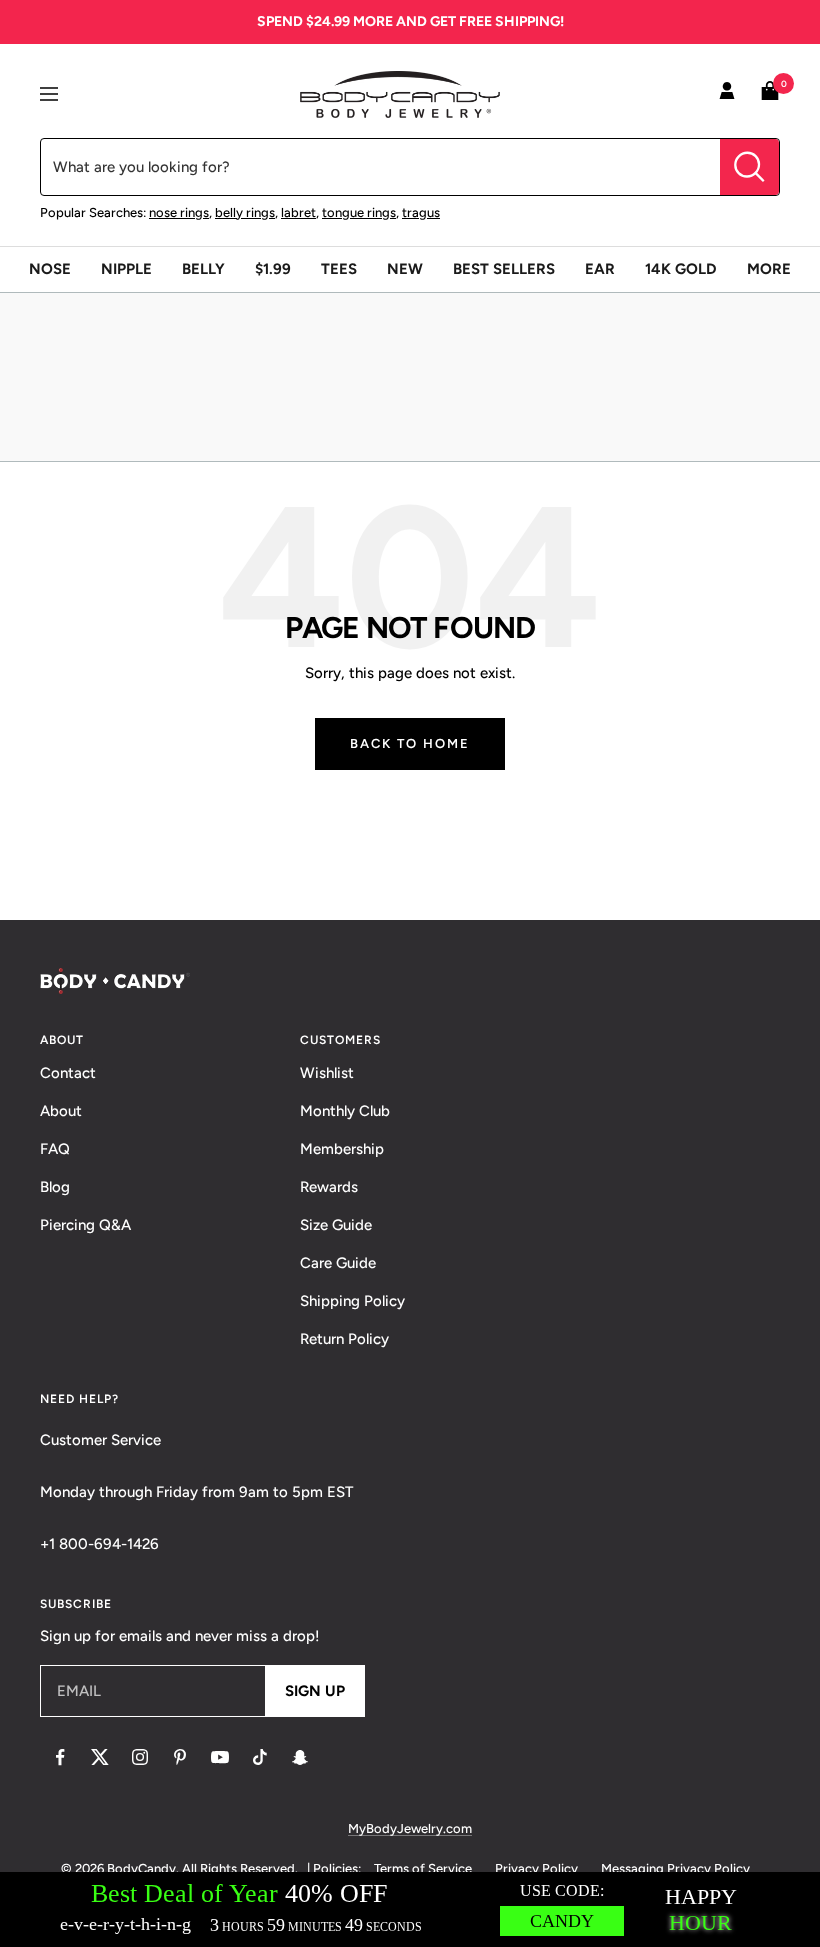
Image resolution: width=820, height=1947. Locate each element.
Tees (339, 269)
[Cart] (770, 94)
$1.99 (273, 269)
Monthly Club (345, 1111)
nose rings (179, 212)
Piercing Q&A (85, 1225)
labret (298, 212)
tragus (421, 212)
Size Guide (336, 1225)
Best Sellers (504, 269)
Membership (342, 1149)
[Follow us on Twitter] (100, 1757)
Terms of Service (423, 1868)
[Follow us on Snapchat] (300, 1757)
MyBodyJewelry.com (410, 1828)
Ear (600, 269)
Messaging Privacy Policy (675, 1868)
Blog (55, 1187)
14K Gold (681, 269)
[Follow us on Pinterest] (180, 1757)
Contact (68, 1073)
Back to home (410, 743)
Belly (203, 269)
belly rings (245, 212)
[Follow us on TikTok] (260, 1757)
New (405, 269)
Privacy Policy (536, 1868)
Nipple (126, 269)
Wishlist (327, 1073)
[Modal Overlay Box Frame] (410, 1909)
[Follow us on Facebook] (60, 1757)
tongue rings (359, 212)
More (769, 269)
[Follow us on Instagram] (140, 1757)
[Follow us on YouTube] (220, 1757)
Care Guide (338, 1263)
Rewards (329, 1187)
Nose (50, 269)
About (61, 1111)
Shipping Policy (352, 1301)
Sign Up (315, 1691)
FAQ (55, 1149)
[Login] (727, 94)
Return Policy (344, 1339)
